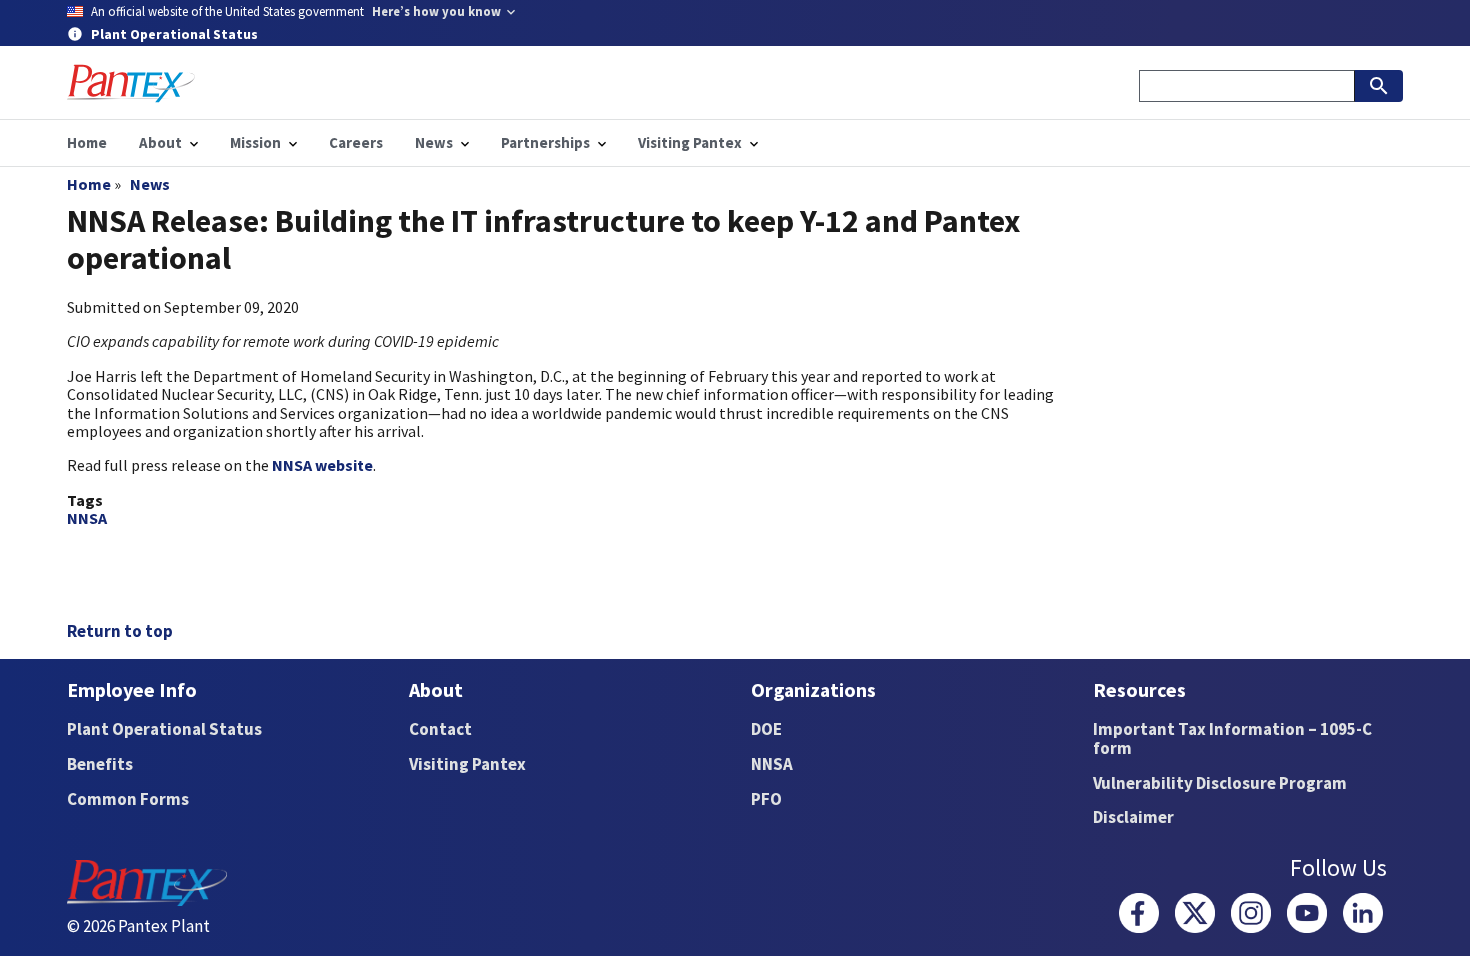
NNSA (87, 518)
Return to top (120, 631)
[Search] (1379, 86)
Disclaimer (1133, 817)
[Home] (131, 83)
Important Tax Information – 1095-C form (1232, 738)
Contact (440, 729)
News (150, 184)
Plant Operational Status (164, 729)
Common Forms (128, 799)
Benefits (100, 764)
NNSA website (322, 465)
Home (89, 184)
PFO (766, 799)
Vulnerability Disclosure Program (1220, 783)
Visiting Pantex (467, 764)
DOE (766, 729)
